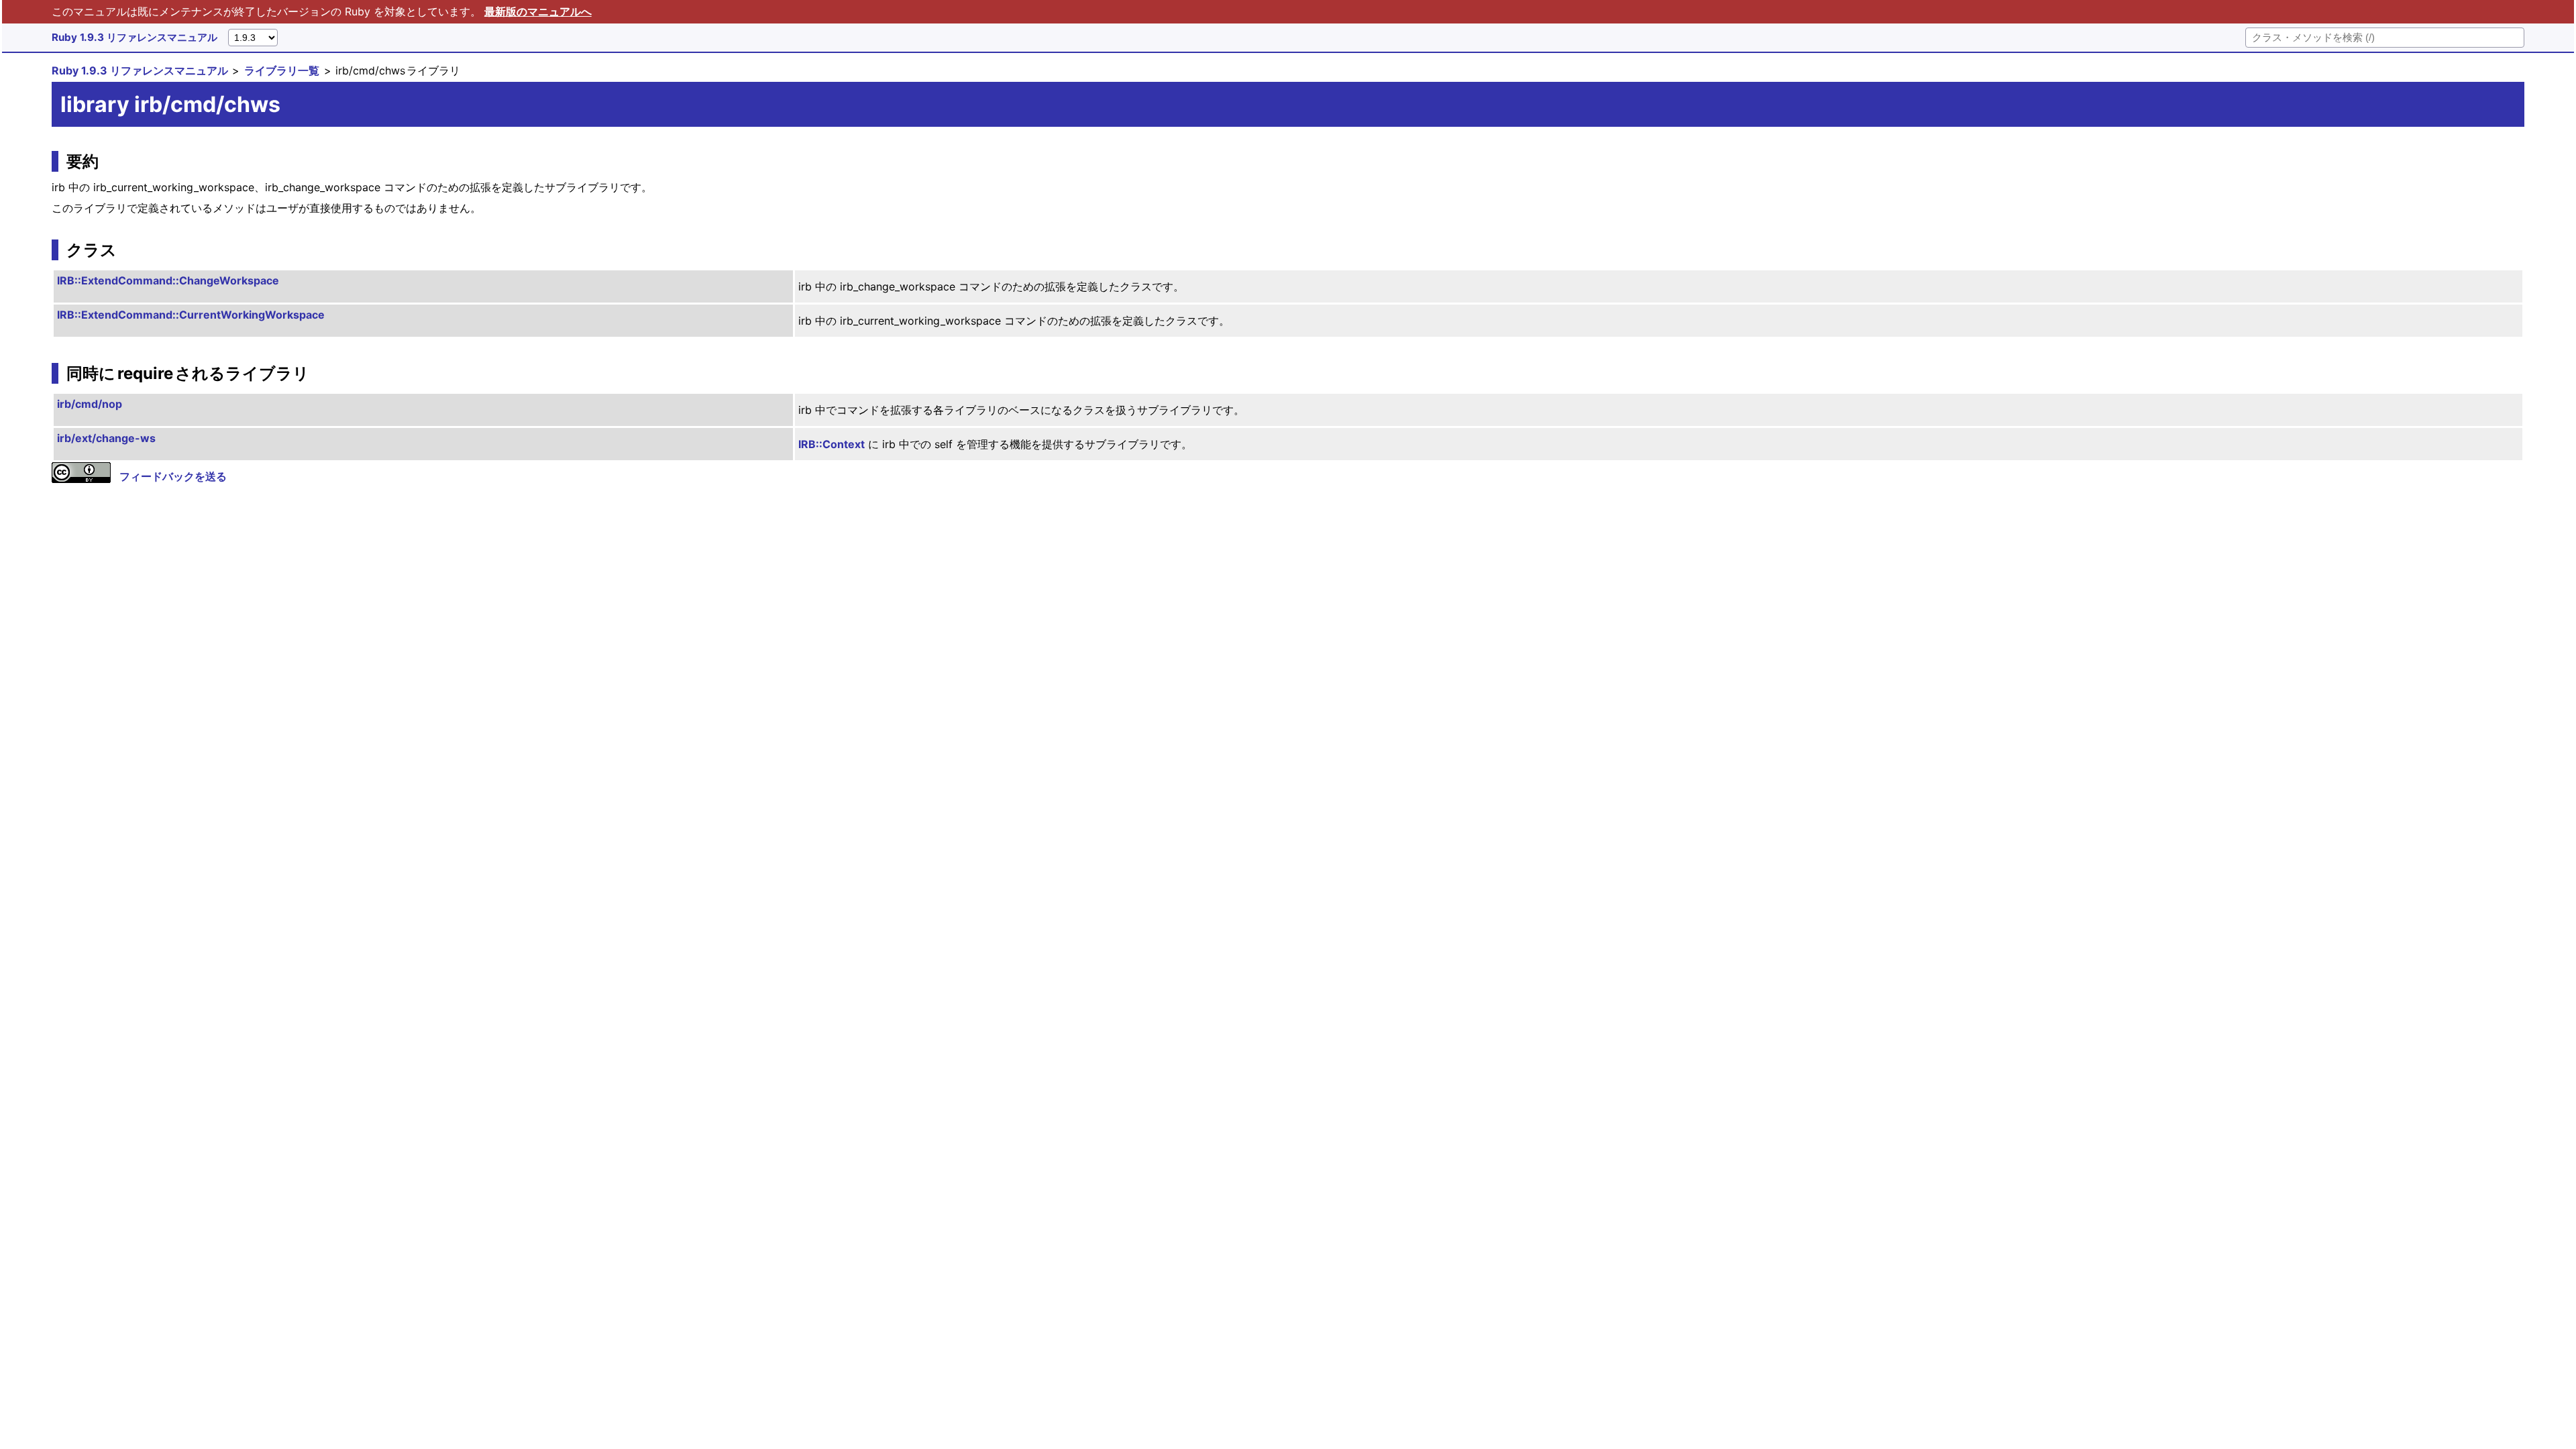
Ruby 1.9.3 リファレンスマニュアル (135, 37)
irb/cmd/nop (90, 404)
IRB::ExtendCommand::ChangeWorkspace (168, 280)
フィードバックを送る (173, 476)
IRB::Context (831, 444)
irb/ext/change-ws (106, 438)
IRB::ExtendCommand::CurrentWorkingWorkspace (191, 315)
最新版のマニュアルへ (538, 11)
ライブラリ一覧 (282, 70)
